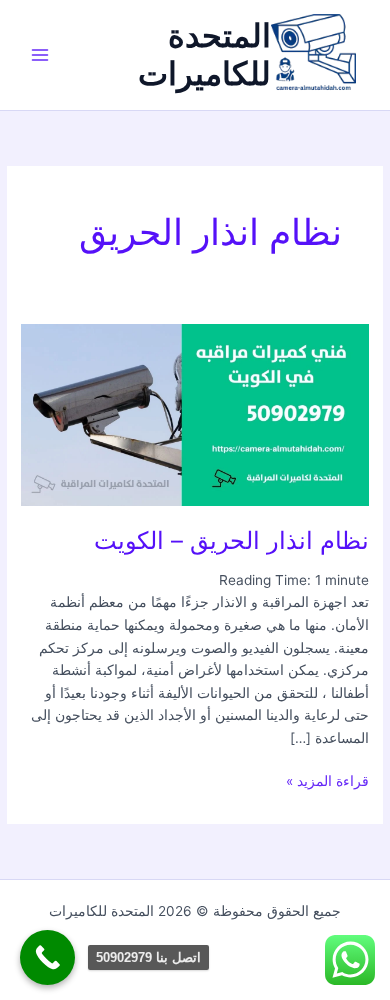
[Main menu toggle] (40, 55)
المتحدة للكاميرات (204, 54)
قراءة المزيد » (327, 779)
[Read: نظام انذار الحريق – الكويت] (195, 413)
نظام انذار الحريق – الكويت (231, 540)
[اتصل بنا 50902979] (47, 957)
